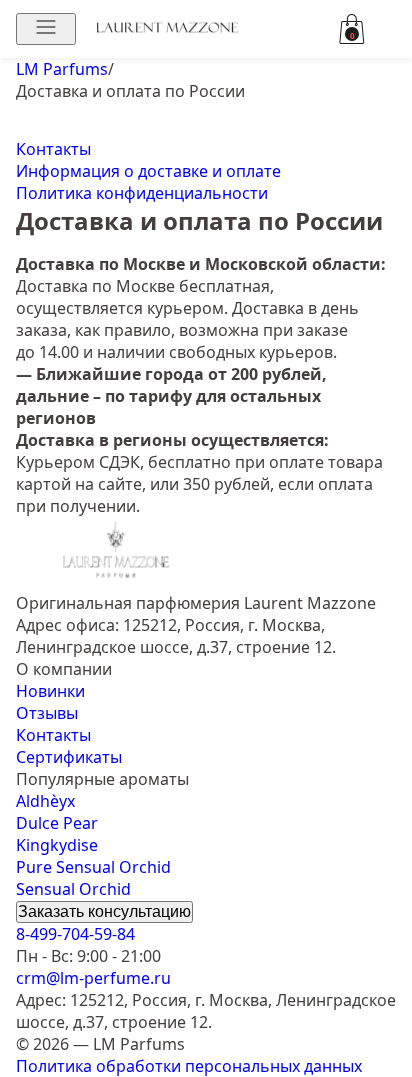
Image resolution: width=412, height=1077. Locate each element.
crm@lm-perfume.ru (93, 978)
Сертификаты (69, 757)
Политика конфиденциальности (142, 193)
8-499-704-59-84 (75, 934)
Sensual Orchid (73, 889)
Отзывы (47, 713)
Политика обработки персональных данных (189, 1066)
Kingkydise (57, 845)
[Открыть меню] (46, 29)
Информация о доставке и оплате (148, 171)
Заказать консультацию (104, 911)
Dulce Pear (57, 823)
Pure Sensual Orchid (93, 867)
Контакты (53, 149)
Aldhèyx (45, 801)
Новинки (50, 691)
